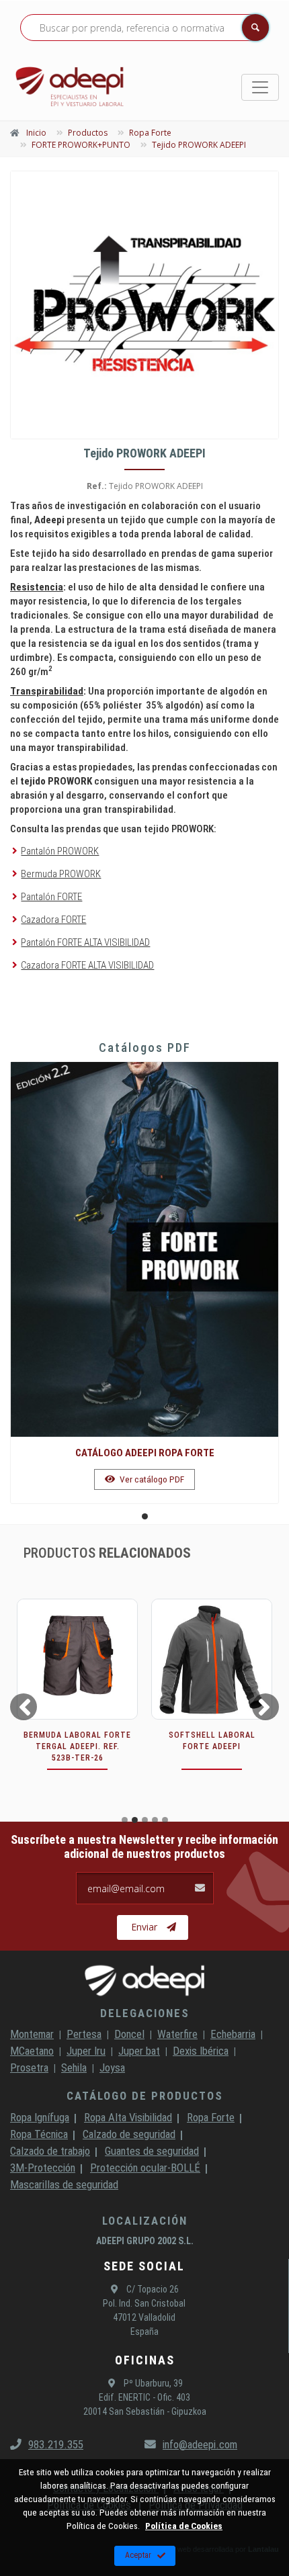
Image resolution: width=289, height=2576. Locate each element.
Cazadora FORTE (53, 920)
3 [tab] (145, 1820)
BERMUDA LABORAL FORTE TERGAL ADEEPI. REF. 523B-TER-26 (77, 1746)
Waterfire (177, 2034)
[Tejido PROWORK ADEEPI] (144, 305)
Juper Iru (86, 2051)
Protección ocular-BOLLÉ (145, 2168)
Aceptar (138, 2555)
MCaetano (32, 2051)
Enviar (144, 1927)
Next (267, 1706)
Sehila (74, 2068)
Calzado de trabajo (50, 2151)
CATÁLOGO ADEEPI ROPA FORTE (145, 1453)
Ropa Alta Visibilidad (128, 2117)
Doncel (129, 2034)
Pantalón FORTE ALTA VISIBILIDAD (85, 942)
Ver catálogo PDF (151, 1479)
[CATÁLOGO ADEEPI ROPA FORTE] (144, 1249)
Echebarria (233, 2034)
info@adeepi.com (200, 2444)
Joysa (112, 2068)
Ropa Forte (211, 2117)
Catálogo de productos (145, 2096)
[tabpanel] (144, 1283)
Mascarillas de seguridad (64, 2184)
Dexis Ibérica (201, 2051)
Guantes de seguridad (152, 2151)
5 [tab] (165, 1820)
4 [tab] (155, 1820)
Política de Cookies (184, 2526)
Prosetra (29, 2068)
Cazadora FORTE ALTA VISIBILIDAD (87, 965)
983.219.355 (56, 2444)
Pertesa (84, 2034)
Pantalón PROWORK (60, 851)
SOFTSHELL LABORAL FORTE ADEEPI (212, 1741)
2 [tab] (135, 1820)
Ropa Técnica (39, 2134)
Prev (22, 1706)
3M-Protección (43, 2168)
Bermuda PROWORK (61, 874)
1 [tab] (145, 1516)
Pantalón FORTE (51, 897)
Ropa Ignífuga (40, 2117)
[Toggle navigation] (260, 87)
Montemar (32, 2034)
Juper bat (139, 2051)
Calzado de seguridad (129, 2134)
